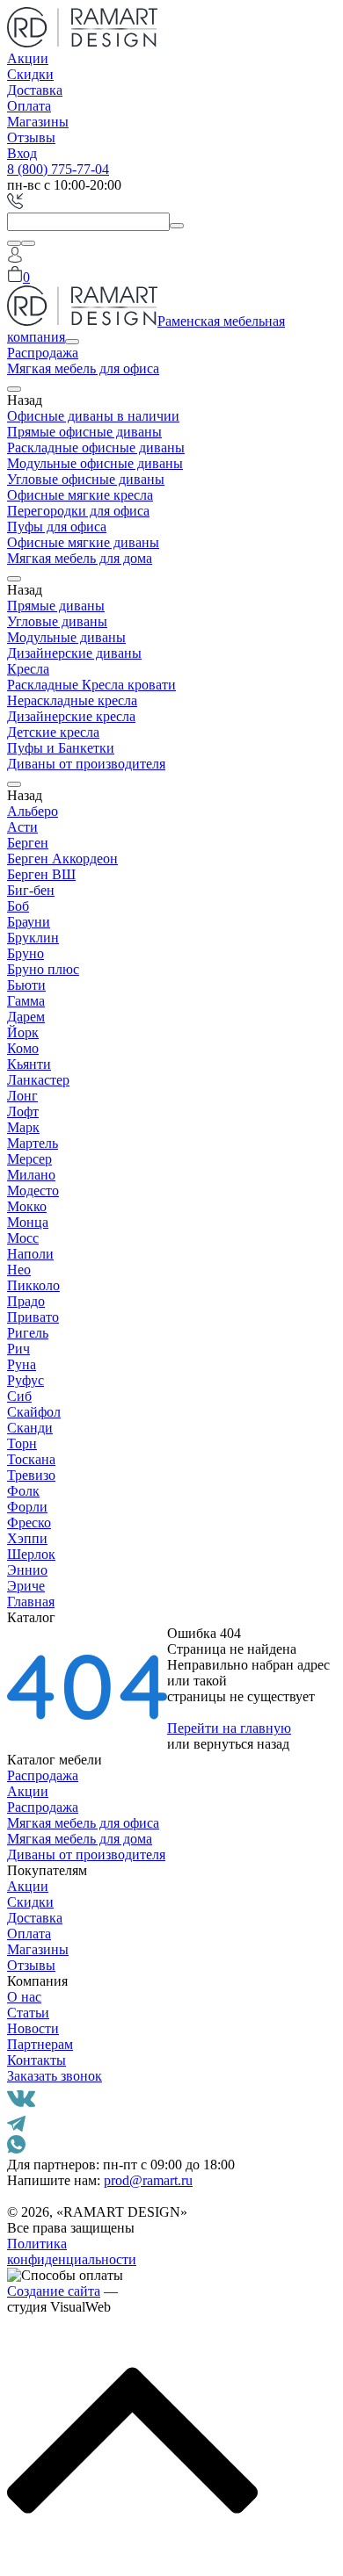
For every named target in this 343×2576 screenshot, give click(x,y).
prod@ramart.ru (148, 2180)
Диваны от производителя (86, 764)
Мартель (33, 1143)
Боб (18, 906)
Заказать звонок (55, 2076)
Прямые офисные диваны (84, 432)
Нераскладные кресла (72, 700)
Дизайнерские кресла (71, 716)
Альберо (33, 811)
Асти (22, 827)
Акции (28, 58)
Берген (28, 843)
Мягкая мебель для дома (80, 558)
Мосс (23, 1238)
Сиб (19, 1396)
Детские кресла (53, 732)
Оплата (29, 106)
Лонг (22, 1096)
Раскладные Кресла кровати (91, 685)
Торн (22, 1443)
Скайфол (34, 1412)
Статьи (28, 2013)
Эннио (27, 1570)
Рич (18, 1349)
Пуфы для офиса (57, 527)
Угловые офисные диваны (86, 479)
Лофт (23, 1111)
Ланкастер (38, 1080)
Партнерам (40, 2044)
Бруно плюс (43, 969)
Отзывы (31, 137)
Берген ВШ (41, 874)
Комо (23, 1048)
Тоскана (31, 1459)
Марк (23, 1127)
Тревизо (31, 1475)
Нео (19, 1270)
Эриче (26, 1586)
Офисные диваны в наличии (93, 416)
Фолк (23, 1491)
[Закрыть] (28, 243)
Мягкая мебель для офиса (83, 368)
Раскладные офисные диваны (96, 447)
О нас (24, 1997)
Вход (22, 153)
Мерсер (29, 1159)
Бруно (26, 953)
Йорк (23, 1032)
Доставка (35, 90)
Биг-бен (31, 890)
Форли (27, 1507)
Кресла (28, 669)
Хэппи (27, 1538)
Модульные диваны (66, 637)
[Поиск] (14, 243)
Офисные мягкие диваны (83, 542)
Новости (33, 2028)
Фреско (29, 1523)
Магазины (38, 122)
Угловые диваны (57, 621)
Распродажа (43, 353)
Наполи (30, 1254)
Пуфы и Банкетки (61, 748)
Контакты (36, 2060)
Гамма (26, 1001)
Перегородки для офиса (78, 511)
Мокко (27, 1206)
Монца (28, 1222)
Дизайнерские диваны (74, 653)
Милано (31, 1175)
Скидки (30, 74)
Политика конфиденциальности (72, 2251)
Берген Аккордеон (62, 859)
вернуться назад (241, 1744)
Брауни (29, 922)
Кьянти (29, 1064)
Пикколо (33, 1285)
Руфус (26, 1380)
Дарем (26, 1017)
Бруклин (33, 938)
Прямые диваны (56, 606)
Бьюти (26, 985)
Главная (31, 1602)
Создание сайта (54, 2291)
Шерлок (31, 1554)
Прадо (26, 1301)
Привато (33, 1317)
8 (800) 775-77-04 (58, 169)
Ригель (28, 1333)
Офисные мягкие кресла (80, 495)
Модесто (33, 1191)
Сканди (30, 1428)
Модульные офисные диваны (95, 463)
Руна (22, 1364)
